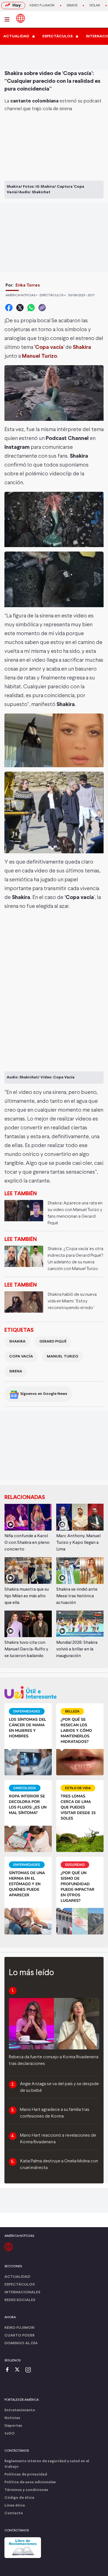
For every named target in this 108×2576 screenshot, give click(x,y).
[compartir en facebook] (9, 308)
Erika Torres (28, 285)
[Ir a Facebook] (9, 2370)
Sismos (72, 6)
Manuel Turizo (63, 1357)
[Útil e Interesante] (54, 1692)
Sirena (16, 1371)
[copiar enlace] (42, 308)
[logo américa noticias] (20, 18)
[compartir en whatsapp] (31, 308)
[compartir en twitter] (20, 308)
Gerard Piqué (53, 1342)
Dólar (95, 6)
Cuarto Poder (20, 2336)
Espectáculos (20, 2285)
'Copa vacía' (49, 347)
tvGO (10, 2434)
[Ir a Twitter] (19, 2370)
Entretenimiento (20, 2410)
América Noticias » (21, 295)
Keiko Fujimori (42, 6)
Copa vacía (21, 1357)
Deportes (13, 2426)
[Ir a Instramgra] (30, 2370)
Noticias (12, 2418)
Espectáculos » (53, 295)
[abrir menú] (9, 19)
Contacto (14, 2513)
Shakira (17, 1342)
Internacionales (22, 2292)
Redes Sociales (20, 2300)
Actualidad (17, 2277)
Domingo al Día (21, 2343)
